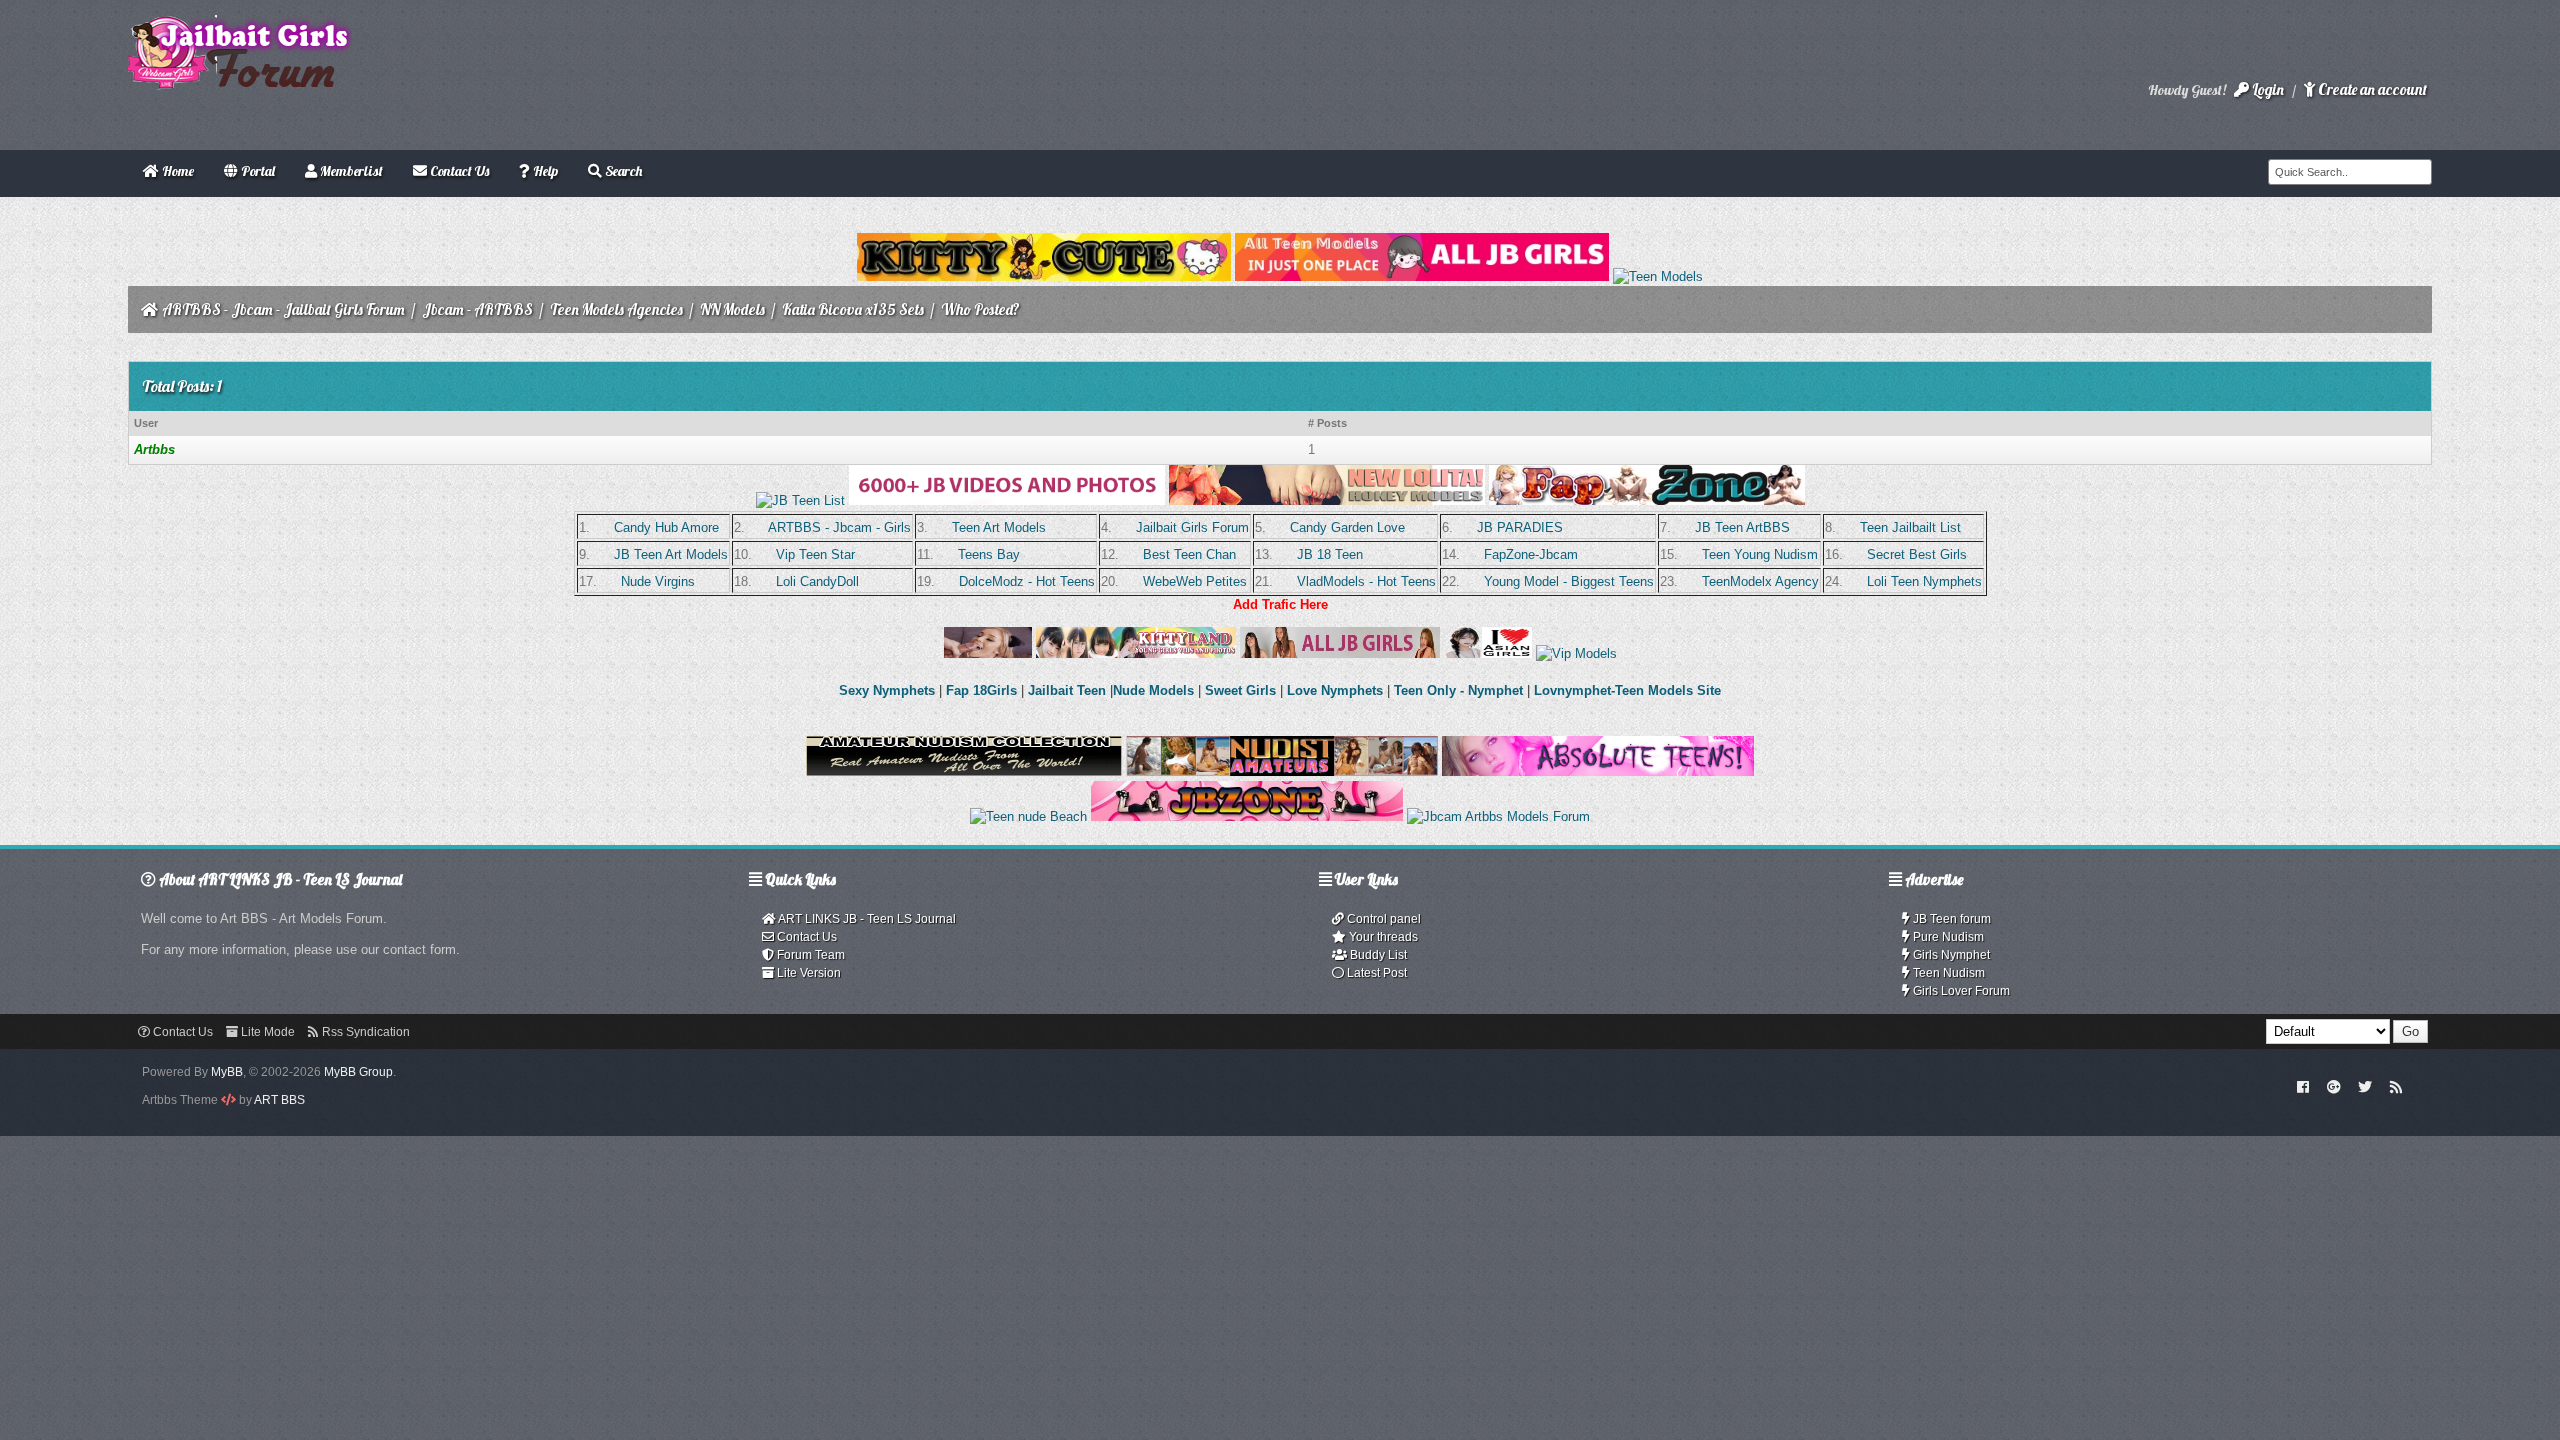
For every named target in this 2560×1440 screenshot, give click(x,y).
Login (2266, 89)
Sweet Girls (1240, 690)
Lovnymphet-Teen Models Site (1627, 690)
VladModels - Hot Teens (1366, 581)
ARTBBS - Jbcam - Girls (839, 527)
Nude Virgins (658, 581)
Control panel (1382, 919)
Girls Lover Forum (1960, 991)
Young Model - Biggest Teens (1569, 581)
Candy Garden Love (1347, 527)
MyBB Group (358, 1072)
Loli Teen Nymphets (1924, 581)
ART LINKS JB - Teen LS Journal (866, 919)
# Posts (1327, 423)
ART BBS (279, 1100)
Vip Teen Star (815, 554)
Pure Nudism (1947, 937)
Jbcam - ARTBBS (477, 309)
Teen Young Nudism (1760, 554)
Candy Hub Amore (666, 527)
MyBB (227, 1072)
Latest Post (1375, 973)
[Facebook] (2303, 1086)
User (146, 423)
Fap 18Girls (981, 690)
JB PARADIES (1520, 527)
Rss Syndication (364, 1032)
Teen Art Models (999, 527)
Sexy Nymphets (889, 690)
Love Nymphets (1335, 690)
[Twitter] (2365, 1086)
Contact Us (805, 937)
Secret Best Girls (1917, 554)
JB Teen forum (1950, 919)
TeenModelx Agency (1760, 581)
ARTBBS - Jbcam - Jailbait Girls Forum (283, 309)
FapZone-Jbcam (1531, 554)
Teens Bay (989, 554)
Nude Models (1153, 690)
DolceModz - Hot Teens (1027, 581)
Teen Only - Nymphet (1458, 690)
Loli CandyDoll (817, 581)
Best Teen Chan (1189, 554)
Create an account (2371, 89)
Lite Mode (266, 1032)
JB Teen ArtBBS (1742, 527)
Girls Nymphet (1950, 955)
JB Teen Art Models (671, 554)
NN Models (732, 309)
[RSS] (2396, 1086)
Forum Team (809, 955)
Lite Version (807, 973)
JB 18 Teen (1330, 554)
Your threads (1382, 937)
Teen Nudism (1947, 973)
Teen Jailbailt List (1910, 527)
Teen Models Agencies (616, 309)
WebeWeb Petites (1195, 581)
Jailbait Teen (1067, 690)
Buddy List (1377, 955)
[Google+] (2334, 1086)
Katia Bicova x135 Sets (853, 309)
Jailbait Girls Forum (1192, 527)
